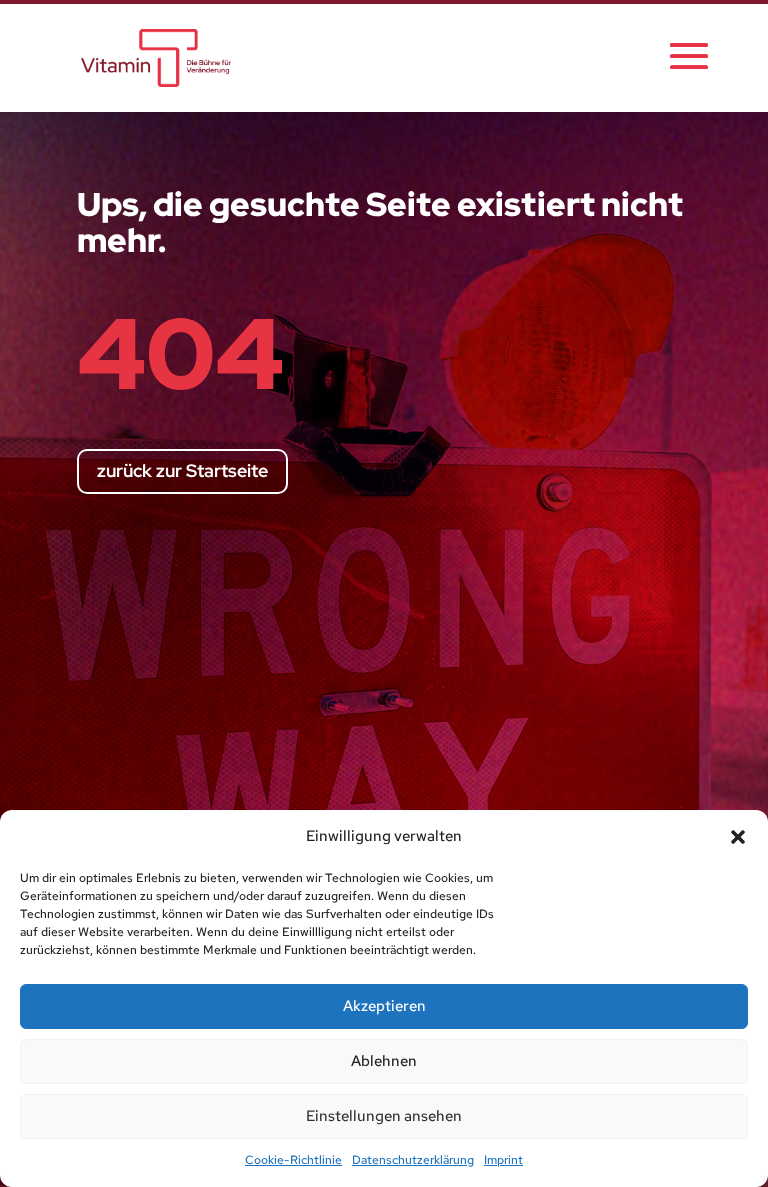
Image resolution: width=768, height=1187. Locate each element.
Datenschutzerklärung (413, 1160)
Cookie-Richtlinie (293, 1160)
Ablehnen (384, 1061)
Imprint (503, 1160)
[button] (738, 837)
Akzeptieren (384, 1006)
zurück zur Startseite (182, 470)
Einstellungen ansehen (384, 1116)
